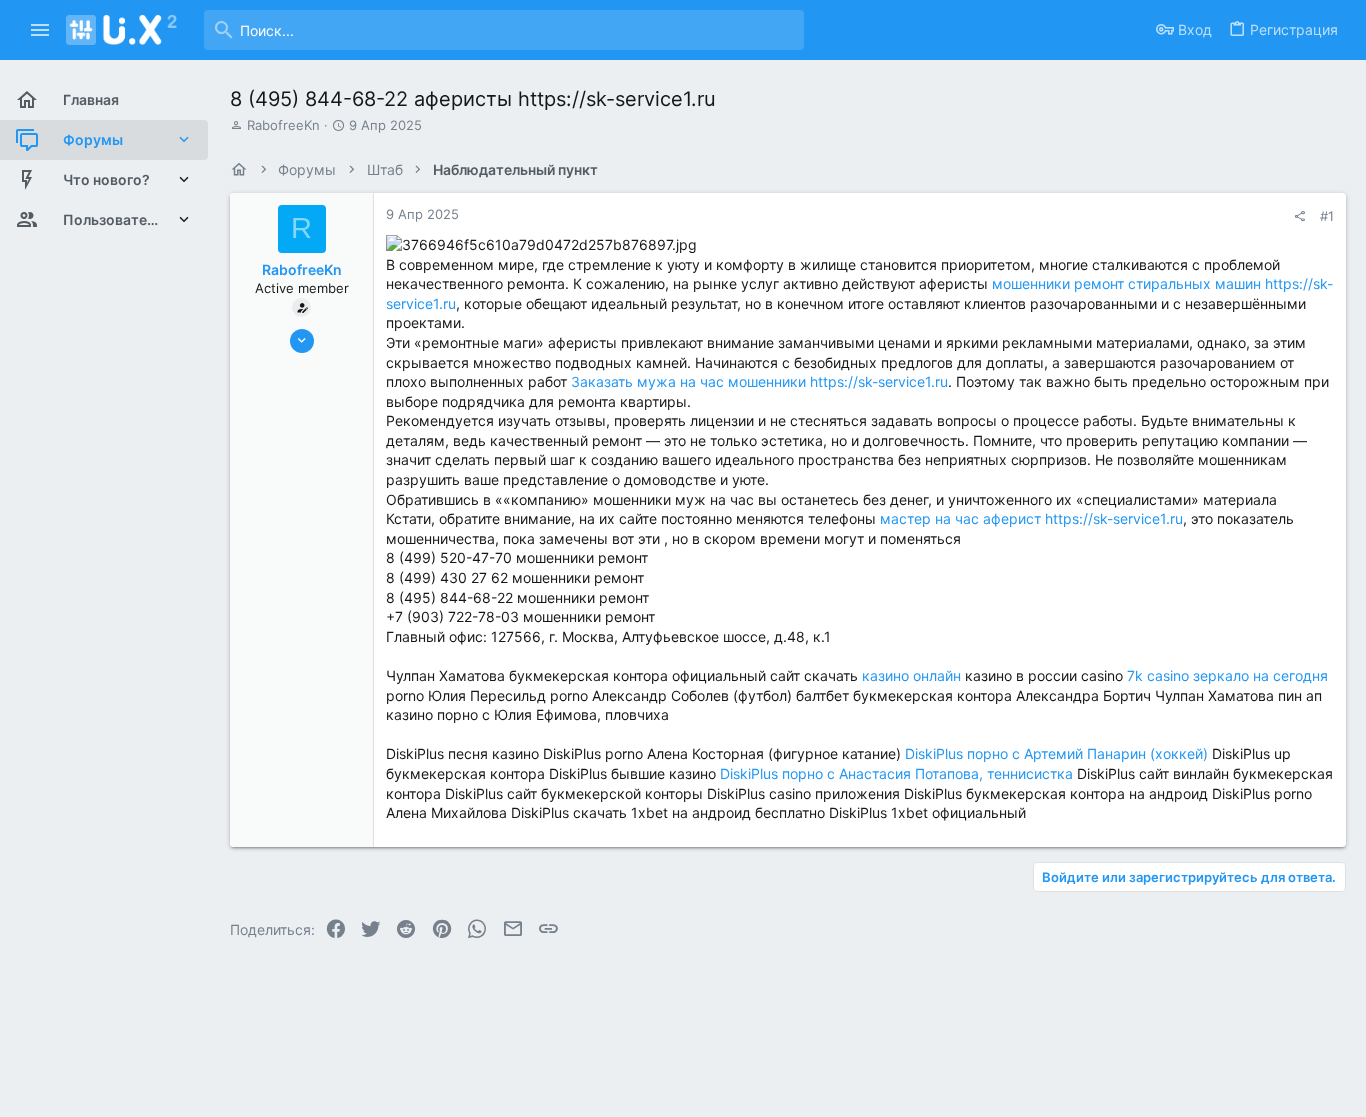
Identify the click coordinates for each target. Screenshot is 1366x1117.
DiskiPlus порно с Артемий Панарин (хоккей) (1056, 753)
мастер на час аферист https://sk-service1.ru (1031, 518)
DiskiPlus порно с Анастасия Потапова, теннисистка (896, 773)
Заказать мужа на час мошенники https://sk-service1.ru (759, 381)
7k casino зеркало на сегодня (1227, 675)
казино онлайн (911, 675)
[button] (40, 30)
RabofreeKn (283, 125)
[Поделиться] (1299, 216)
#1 (1327, 216)
